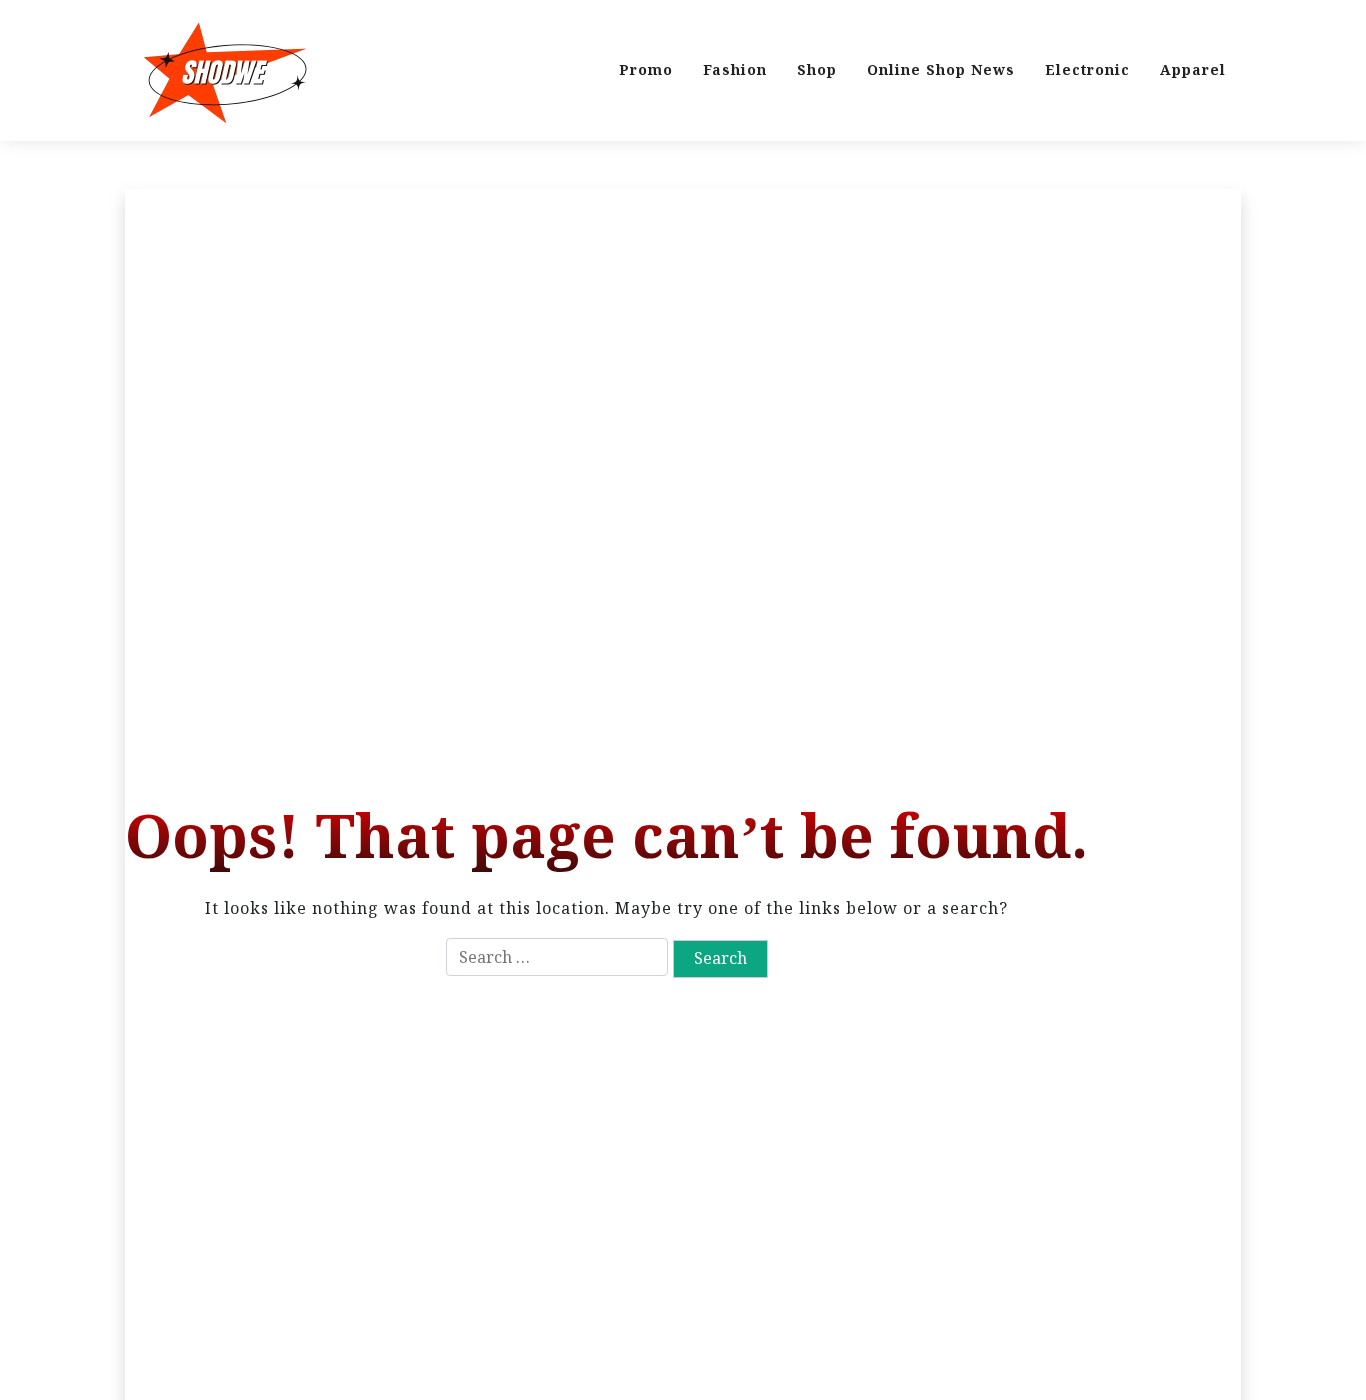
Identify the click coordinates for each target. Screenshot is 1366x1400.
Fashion (735, 69)
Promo (646, 69)
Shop (817, 69)
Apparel (1193, 69)
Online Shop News (941, 69)
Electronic (1087, 69)
